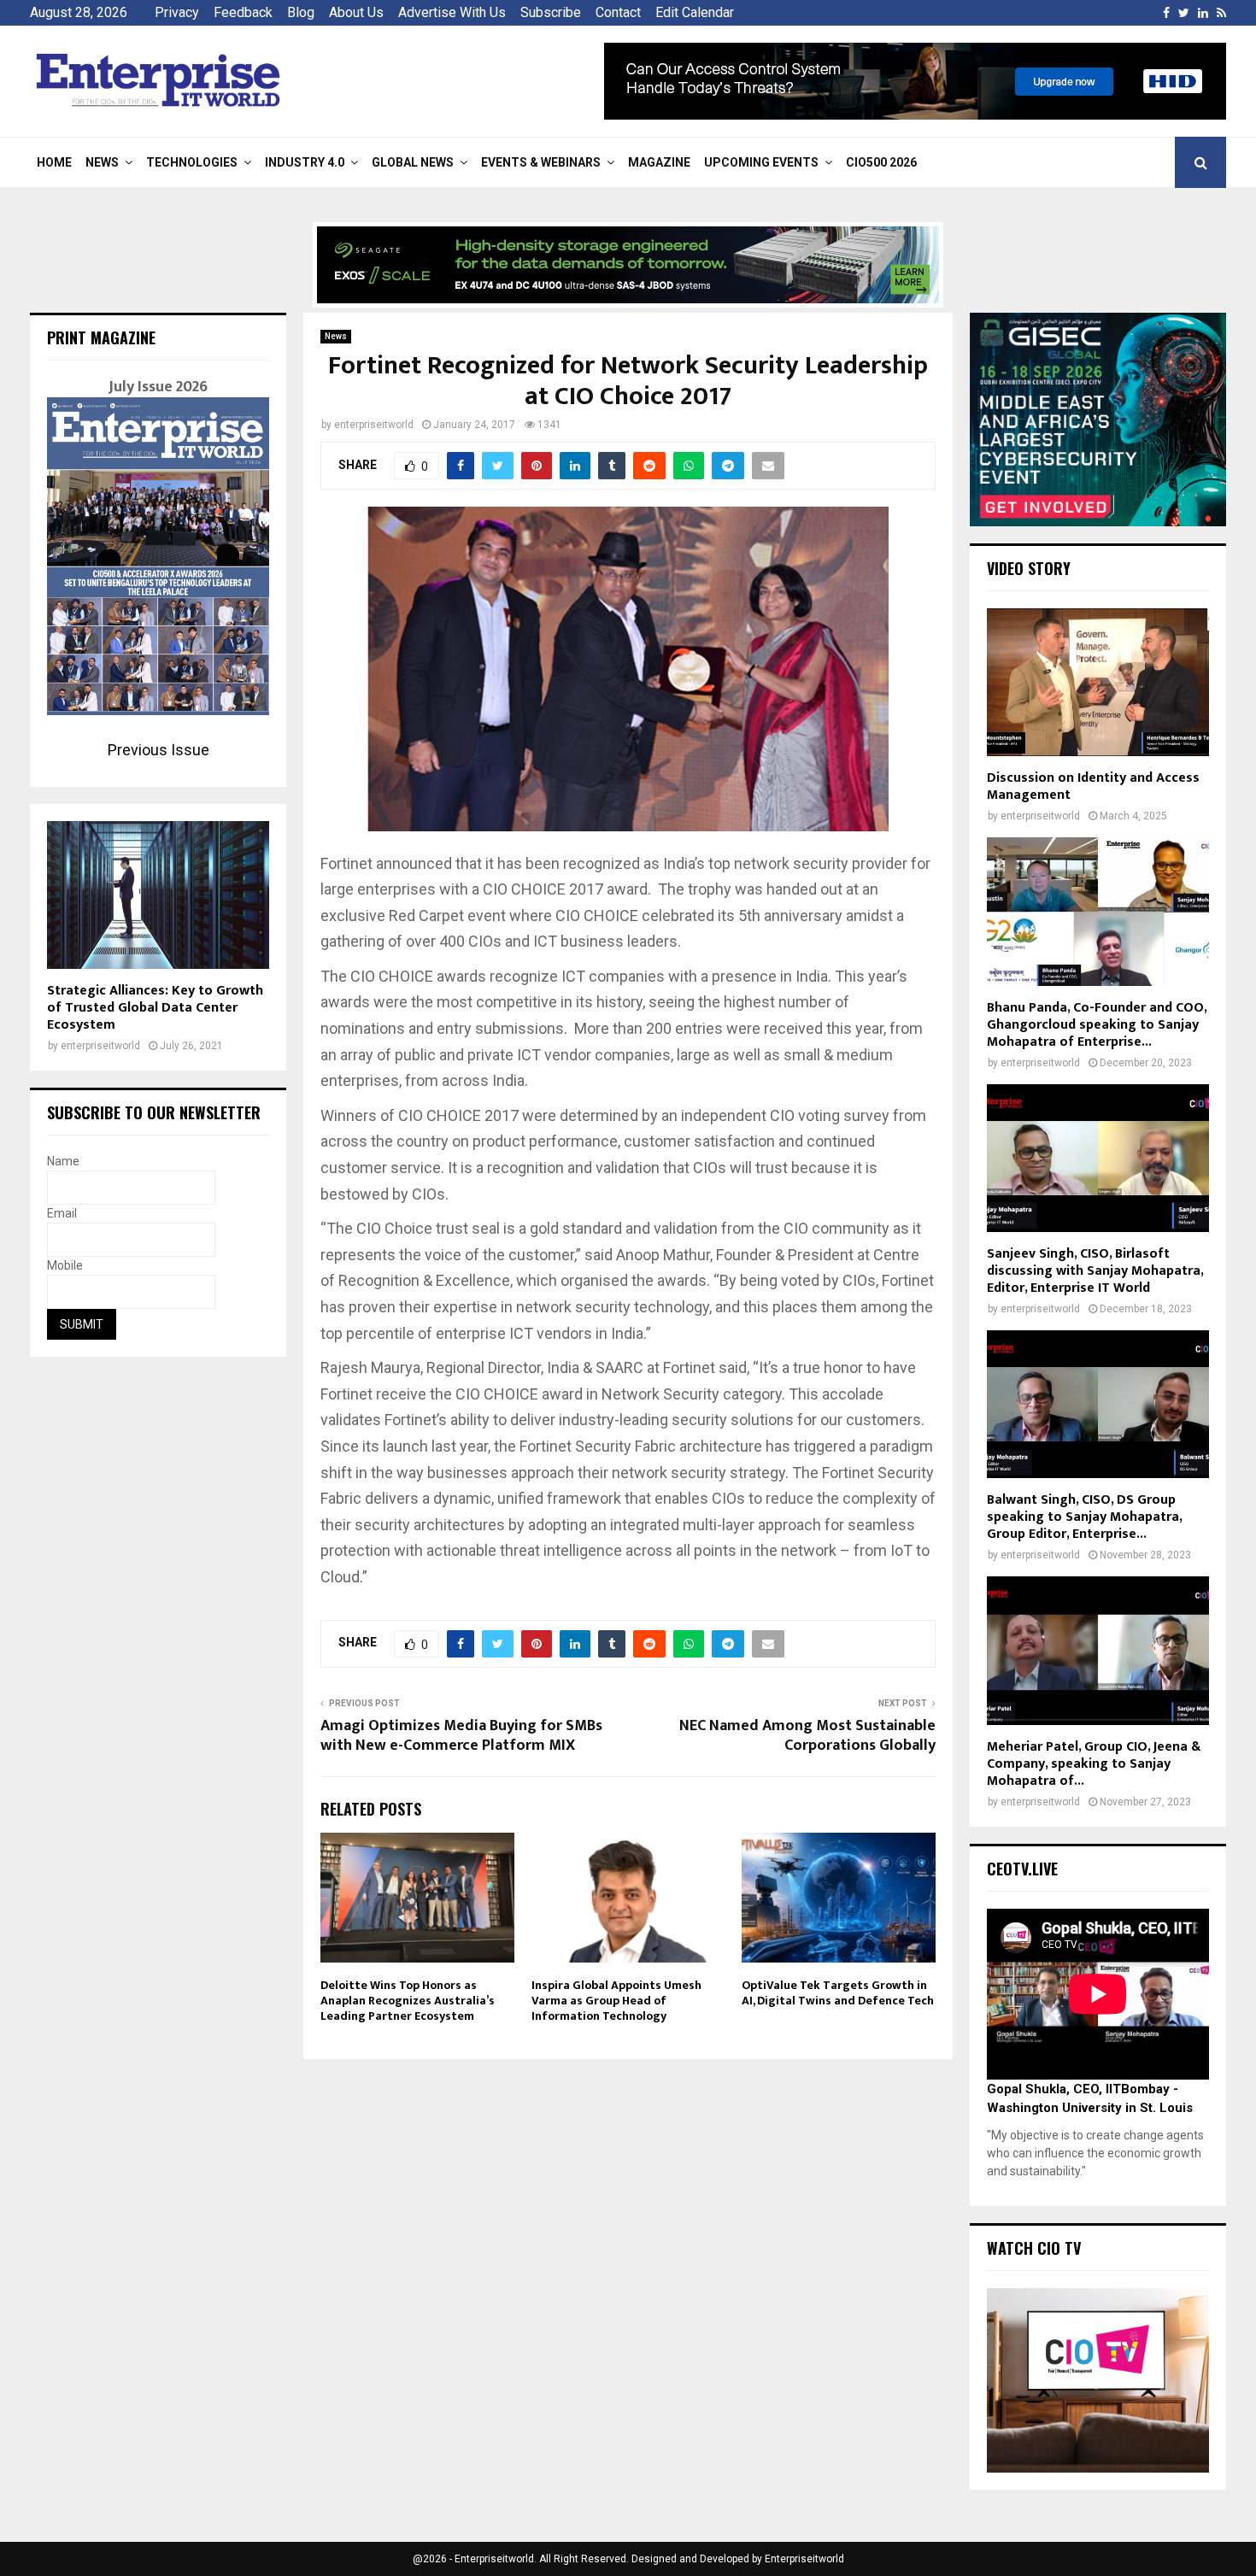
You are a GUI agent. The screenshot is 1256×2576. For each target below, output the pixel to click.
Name (63, 1161)
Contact (618, 12)
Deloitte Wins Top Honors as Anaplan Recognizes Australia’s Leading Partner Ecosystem (408, 2001)
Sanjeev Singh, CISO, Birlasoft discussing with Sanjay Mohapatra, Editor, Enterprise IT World (1095, 1271)
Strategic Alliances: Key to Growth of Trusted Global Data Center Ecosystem (155, 1008)
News (102, 162)
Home (54, 162)
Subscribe (551, 12)
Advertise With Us (452, 12)
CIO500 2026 (881, 162)
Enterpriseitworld (804, 2559)
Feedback (243, 12)
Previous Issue (158, 750)
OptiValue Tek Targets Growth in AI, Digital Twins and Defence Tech (838, 1993)
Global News (413, 162)
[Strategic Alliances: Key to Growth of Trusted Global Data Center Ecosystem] (158, 895)
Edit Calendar (695, 12)
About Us (356, 12)
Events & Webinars (541, 162)
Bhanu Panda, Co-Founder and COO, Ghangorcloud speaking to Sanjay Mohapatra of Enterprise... (1097, 1025)
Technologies (192, 162)
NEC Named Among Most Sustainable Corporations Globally (807, 1736)
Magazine (659, 162)
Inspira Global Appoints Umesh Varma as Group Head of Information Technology (616, 2001)
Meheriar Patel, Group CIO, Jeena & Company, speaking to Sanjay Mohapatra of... (1094, 1764)
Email (62, 1213)
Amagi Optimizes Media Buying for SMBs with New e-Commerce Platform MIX (461, 1736)
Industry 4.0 (305, 162)
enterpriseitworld (374, 425)
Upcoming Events (761, 162)
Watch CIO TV (1034, 2248)
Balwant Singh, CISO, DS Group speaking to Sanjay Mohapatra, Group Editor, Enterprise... (1084, 1517)
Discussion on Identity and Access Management (1093, 786)
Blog (301, 12)
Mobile (65, 1265)
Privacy (177, 12)
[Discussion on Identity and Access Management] (1098, 682)
